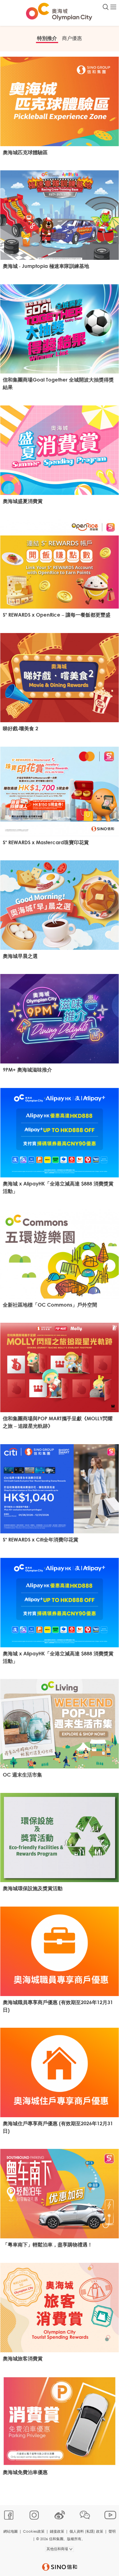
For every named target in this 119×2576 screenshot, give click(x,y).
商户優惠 (72, 38)
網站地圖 (11, 2531)
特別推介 (47, 38)
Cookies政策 (34, 2531)
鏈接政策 (57, 2531)
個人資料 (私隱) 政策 (86, 2531)
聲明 (112, 2531)
